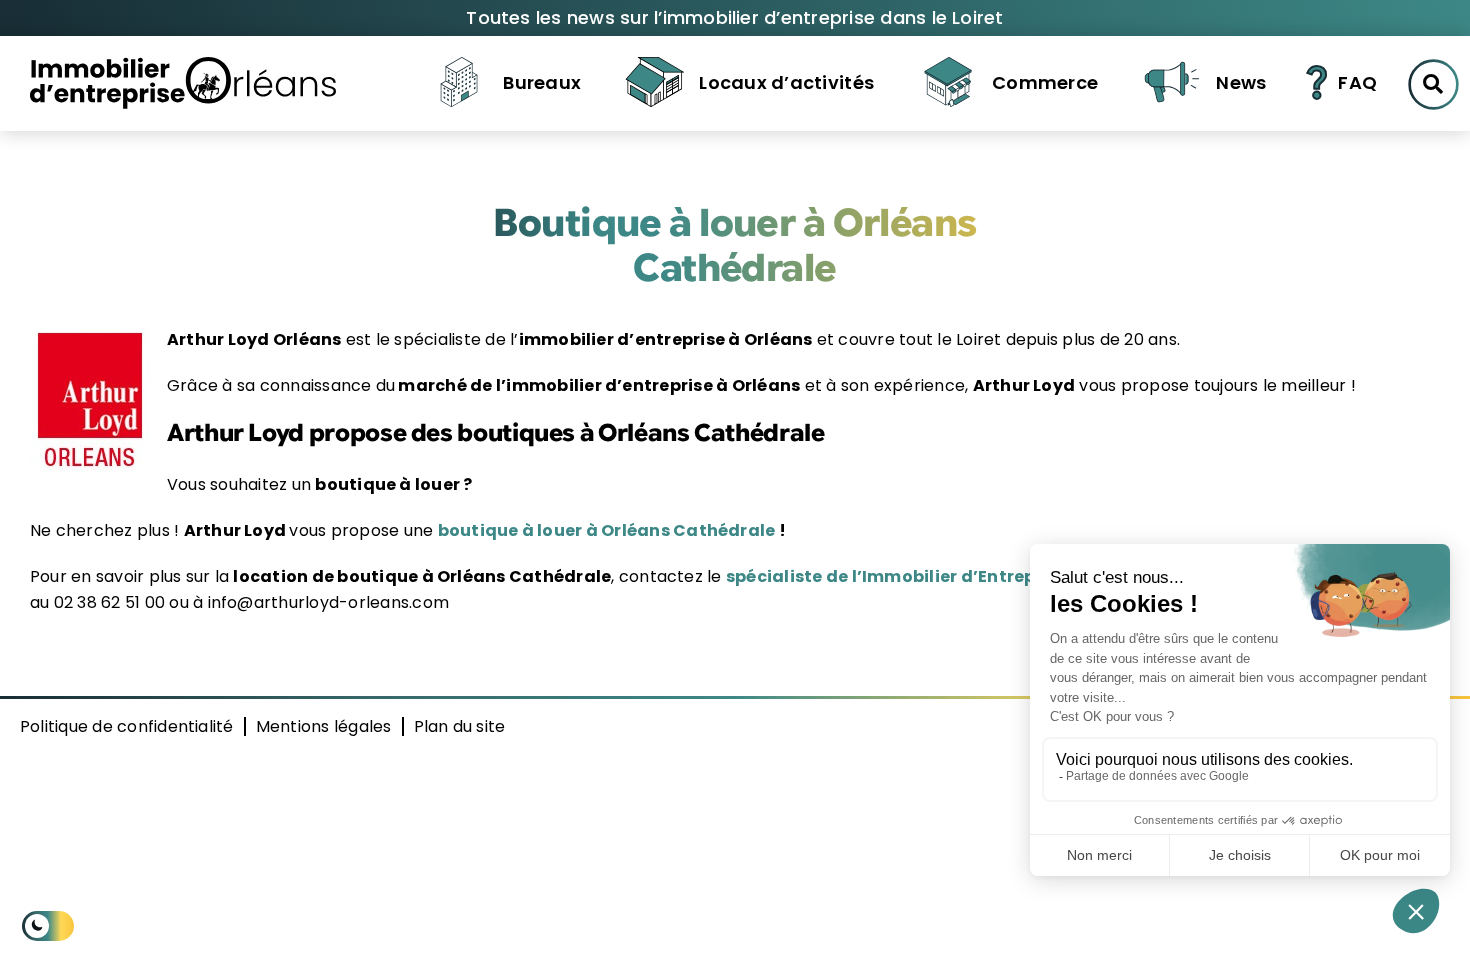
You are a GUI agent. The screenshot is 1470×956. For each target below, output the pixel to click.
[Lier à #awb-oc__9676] (1433, 84)
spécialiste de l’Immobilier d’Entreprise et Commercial (964, 576)
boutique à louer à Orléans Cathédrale (607, 530)
